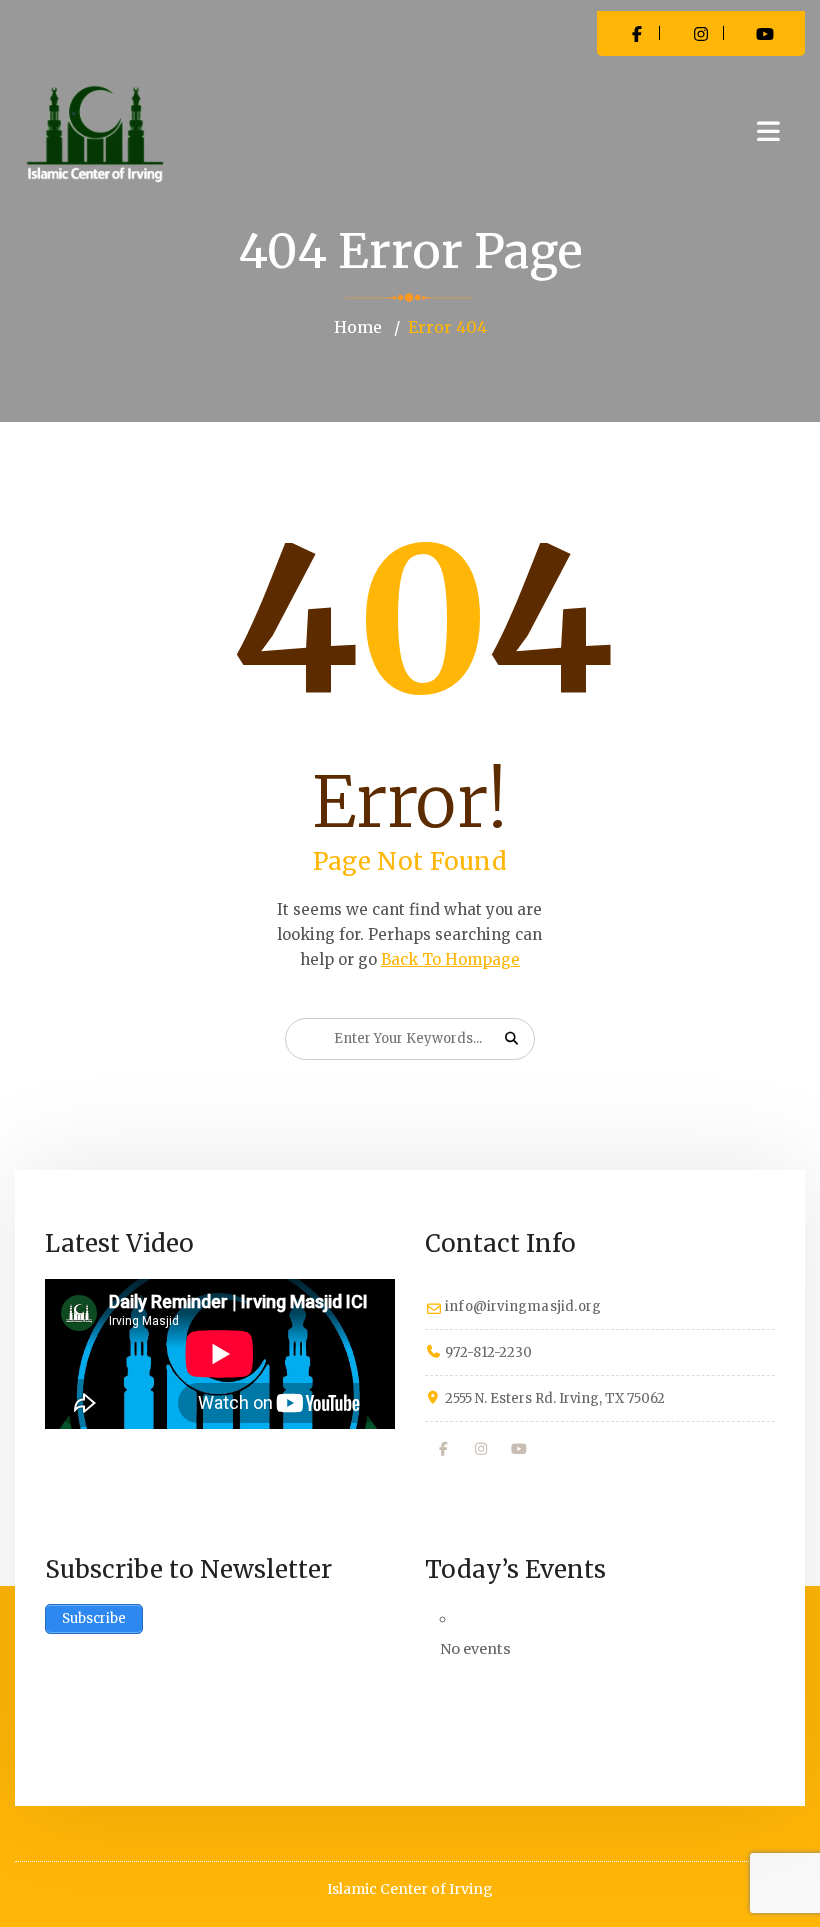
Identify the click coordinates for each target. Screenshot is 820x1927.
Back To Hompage (450, 959)
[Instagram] (482, 1449)
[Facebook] (444, 1449)
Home (358, 327)
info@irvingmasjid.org (523, 1306)
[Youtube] (519, 1449)
